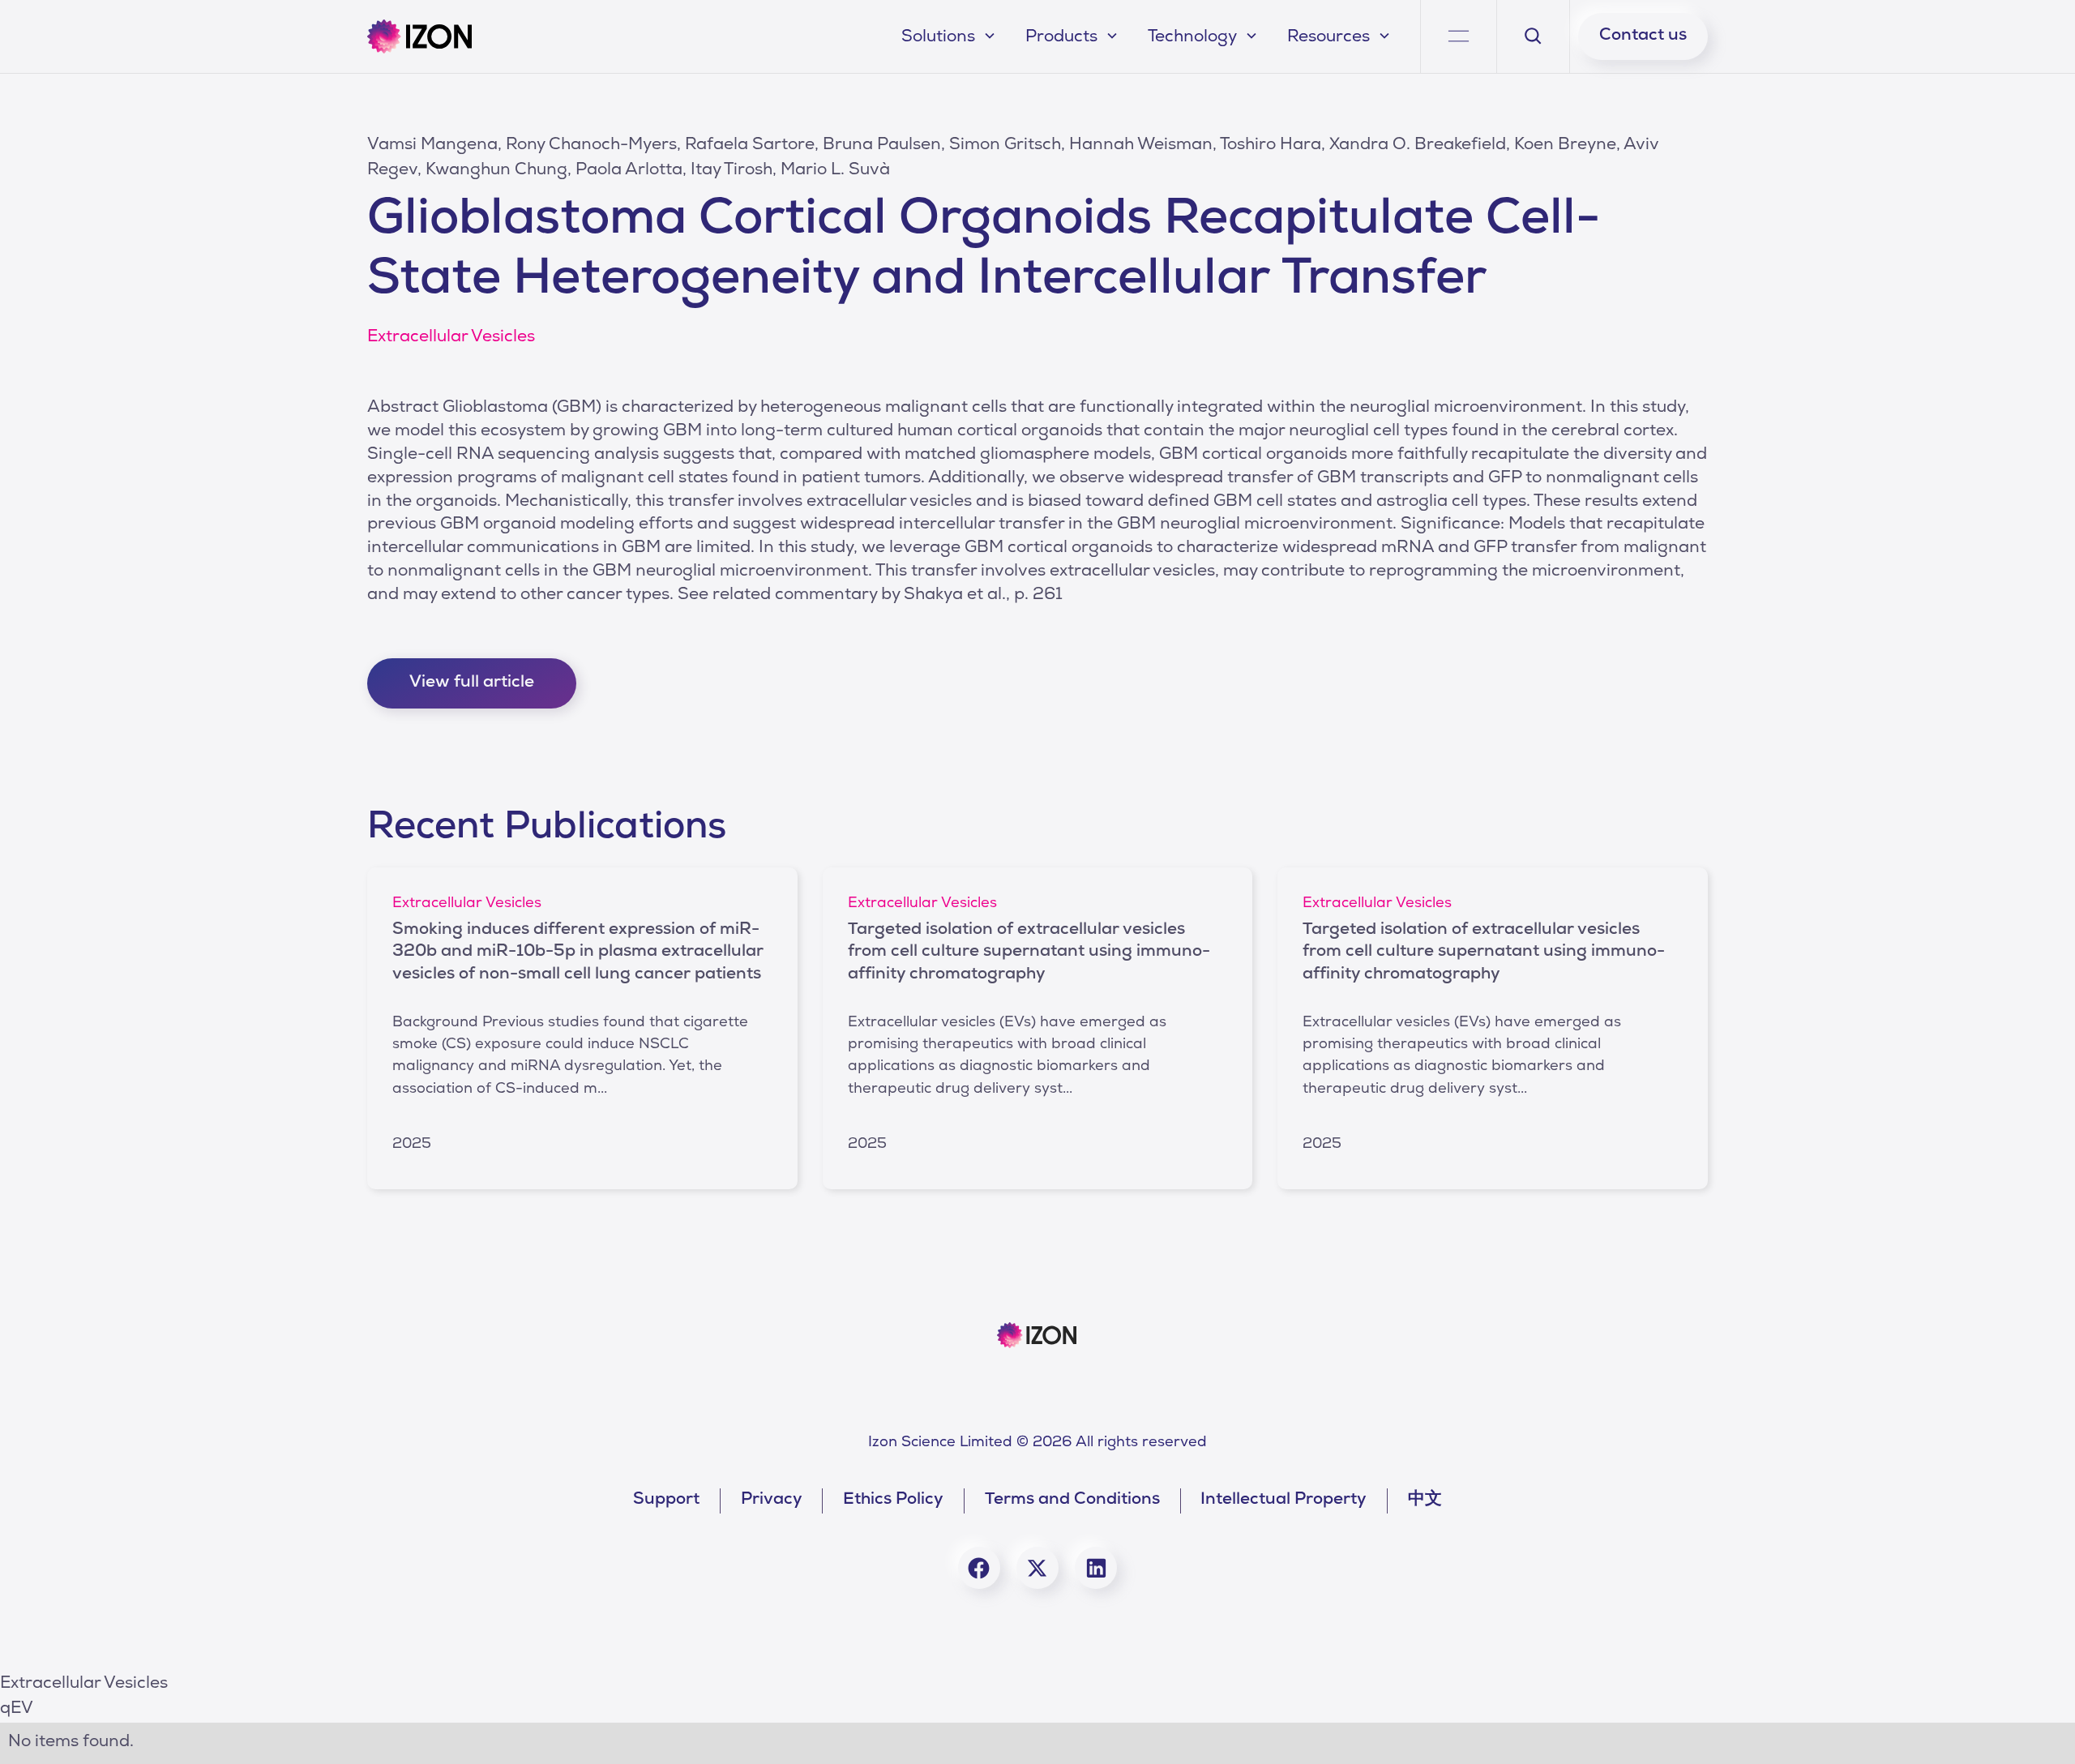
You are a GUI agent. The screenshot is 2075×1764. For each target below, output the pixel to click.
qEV (17, 1710)
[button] (951, 37)
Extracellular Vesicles (84, 1685)
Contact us (1643, 36)
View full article (472, 683)
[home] (419, 36)
